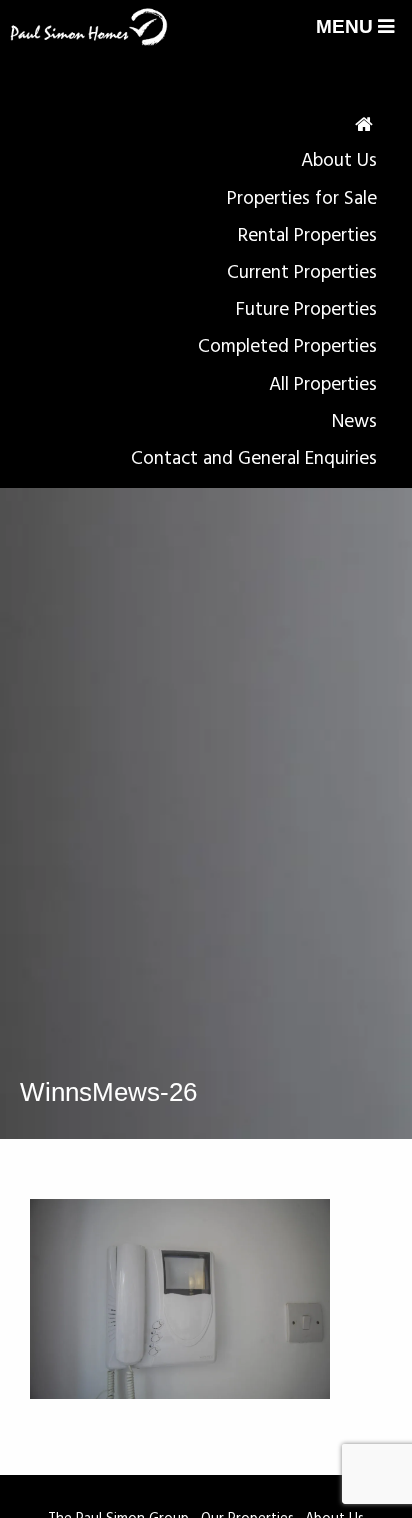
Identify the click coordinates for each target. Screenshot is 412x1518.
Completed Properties (287, 347)
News (354, 422)
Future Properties (306, 310)
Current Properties (302, 273)
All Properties (323, 385)
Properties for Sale (302, 199)
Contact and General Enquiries (254, 459)
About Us (339, 161)
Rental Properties (307, 236)
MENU (347, 26)
